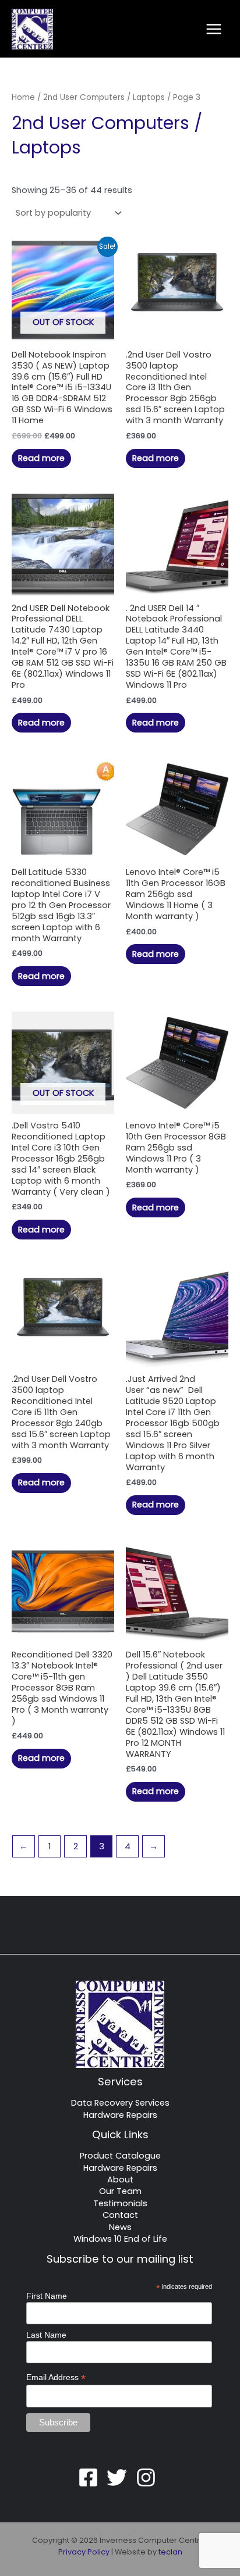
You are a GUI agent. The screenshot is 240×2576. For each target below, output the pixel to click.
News (120, 2227)
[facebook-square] (91, 2477)
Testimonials (120, 2203)
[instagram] (149, 2477)
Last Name (46, 2335)
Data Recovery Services (120, 2103)
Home (23, 97)
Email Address (56, 2377)
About (120, 2180)
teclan (170, 2552)
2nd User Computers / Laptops (104, 97)
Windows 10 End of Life (120, 2239)
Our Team (120, 2191)
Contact (120, 2215)
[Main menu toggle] (214, 28)
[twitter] (120, 2477)
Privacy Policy (84, 2552)
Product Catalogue (120, 2156)
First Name (47, 2296)
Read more (41, 458)
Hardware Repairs (120, 2115)
